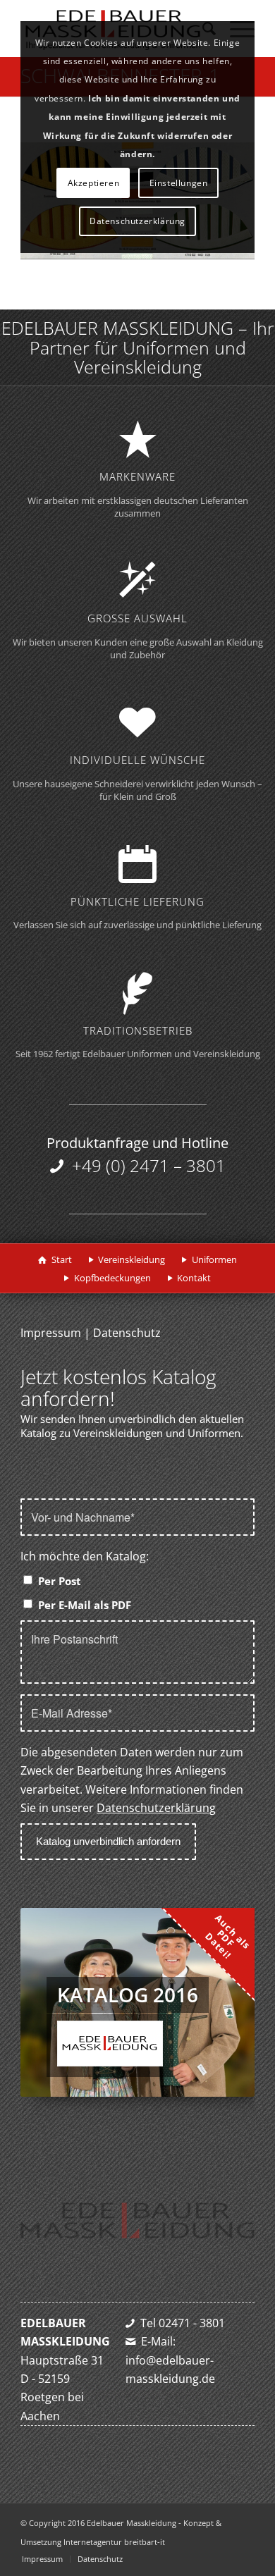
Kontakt (194, 1278)
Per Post (60, 1581)
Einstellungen (179, 183)
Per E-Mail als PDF (85, 1605)
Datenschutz (127, 1333)
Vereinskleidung (132, 1259)
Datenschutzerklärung (156, 1808)
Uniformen (214, 1259)
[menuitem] (42, 2559)
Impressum (51, 1333)
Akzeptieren (94, 183)
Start (62, 1259)
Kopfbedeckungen (112, 1278)
